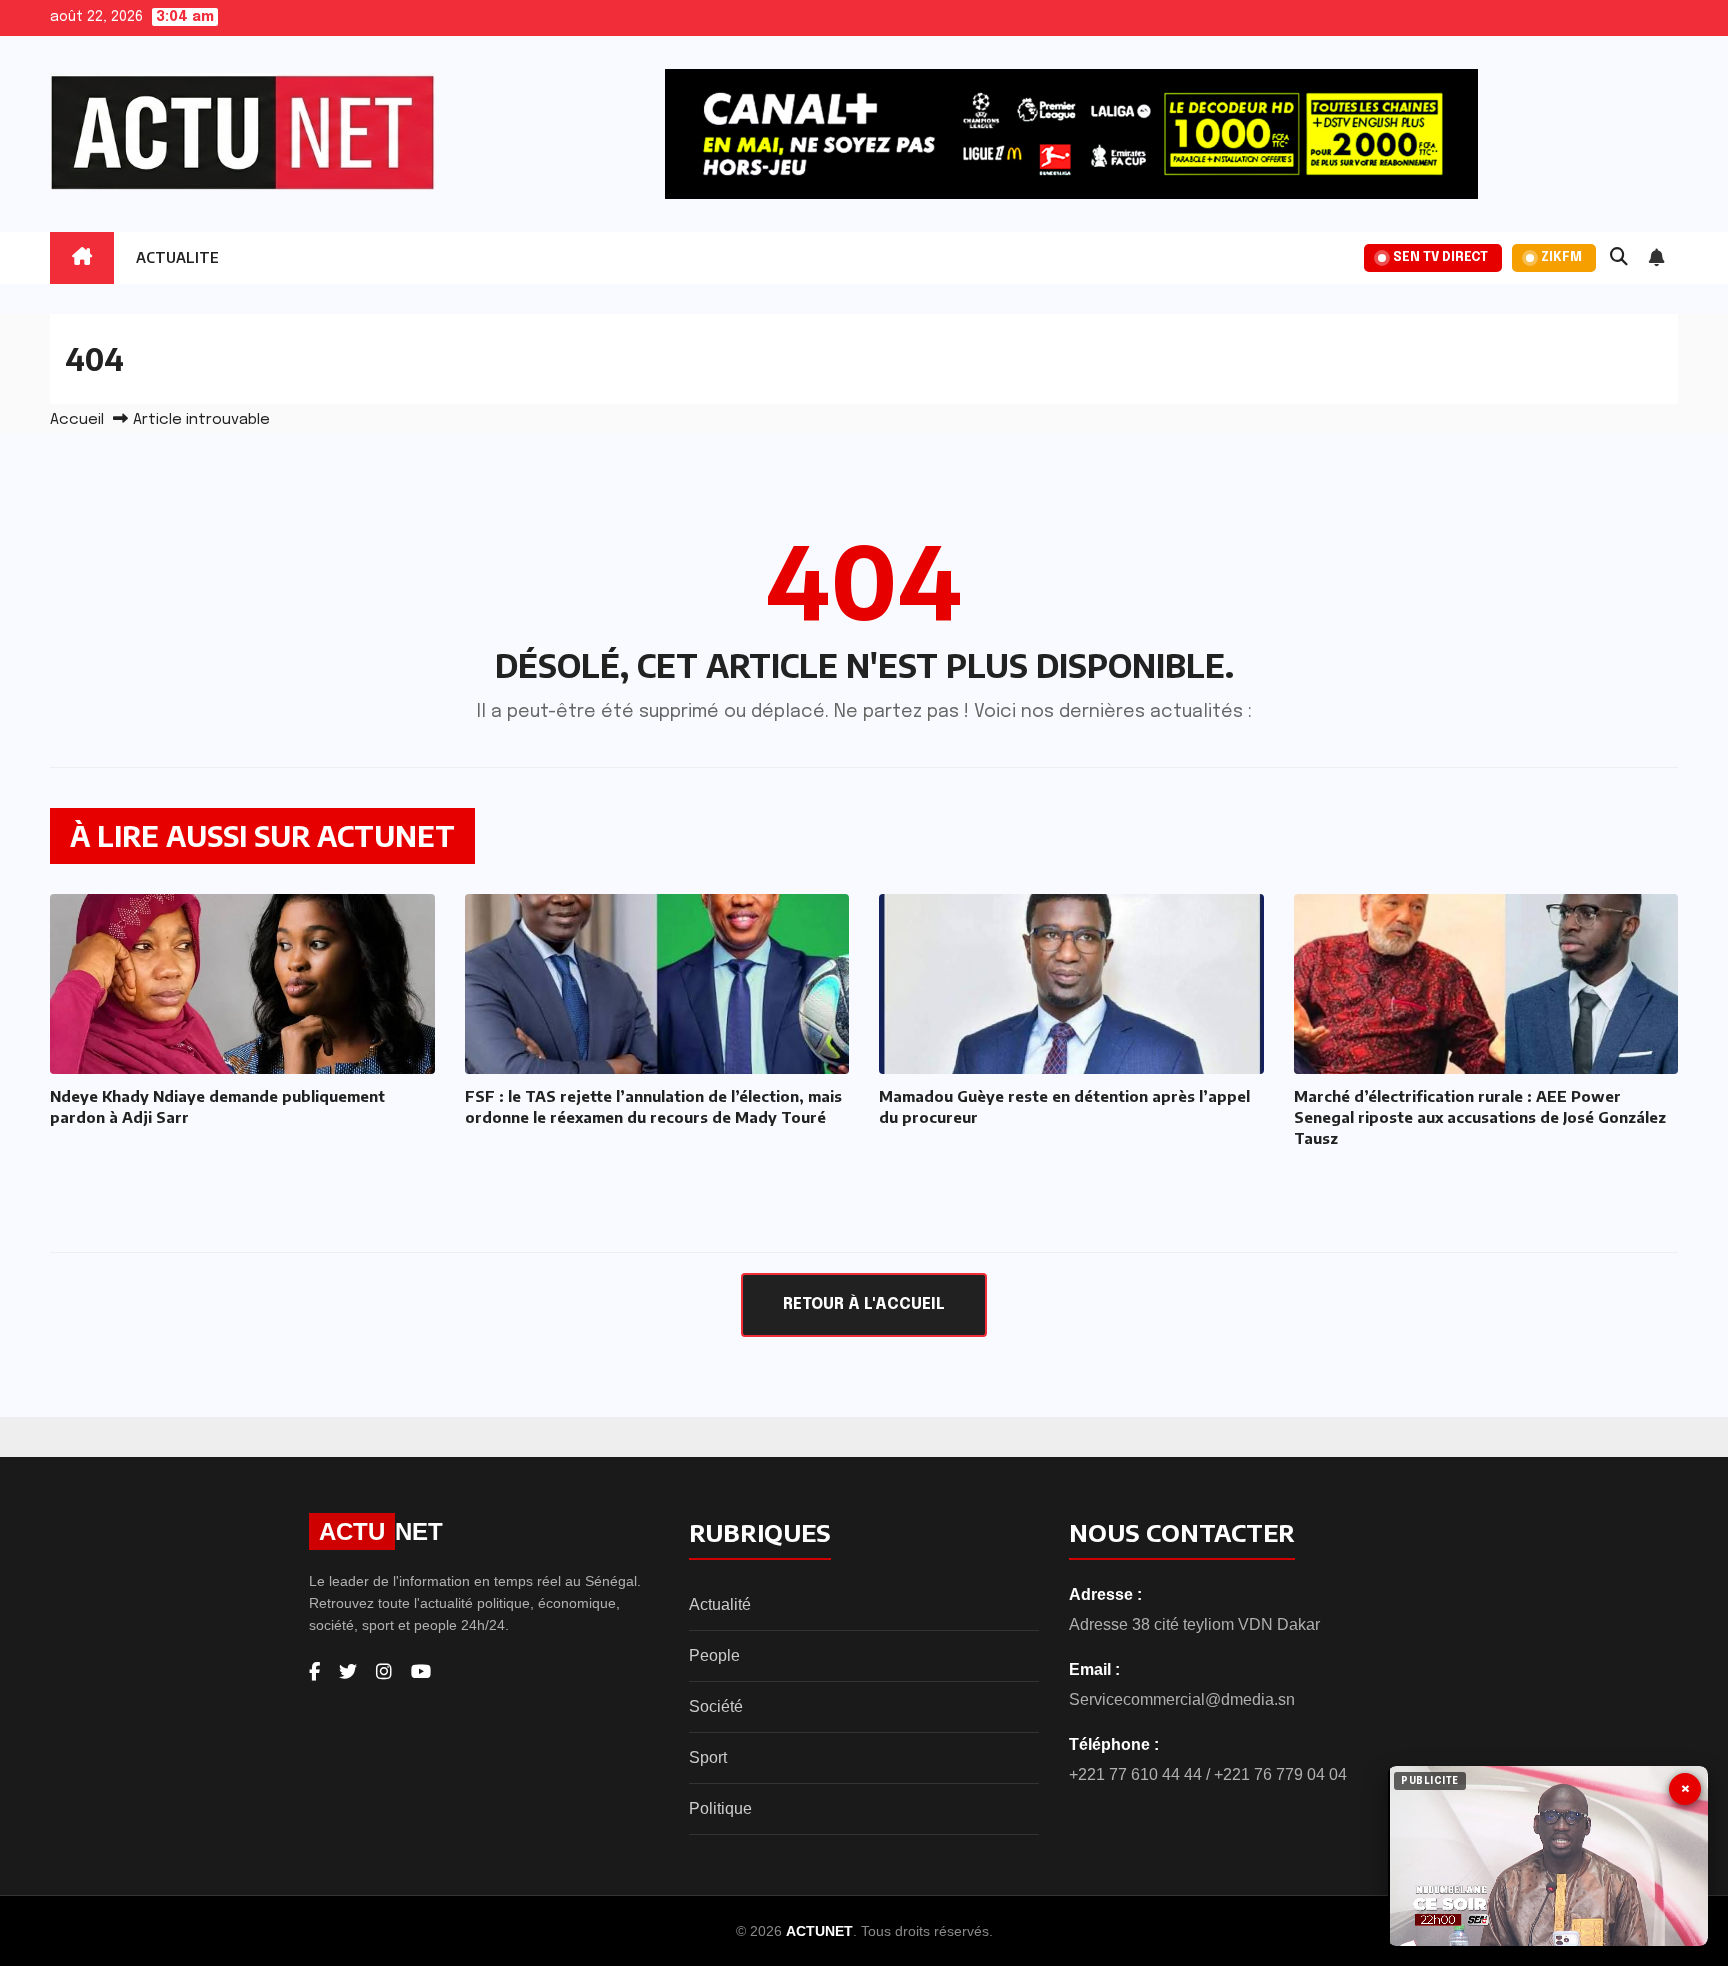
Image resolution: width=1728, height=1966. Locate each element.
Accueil (77, 420)
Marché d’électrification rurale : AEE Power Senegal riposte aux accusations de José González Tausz (1480, 1117)
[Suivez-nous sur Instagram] (384, 1672)
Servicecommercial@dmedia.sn (1182, 1699)
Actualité (720, 1604)
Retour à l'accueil (864, 1304)
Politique (720, 1808)
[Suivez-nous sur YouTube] (421, 1672)
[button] (1619, 258)
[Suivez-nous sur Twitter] (348, 1672)
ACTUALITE (177, 257)
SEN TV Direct (1440, 257)
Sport (708, 1757)
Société (716, 1706)
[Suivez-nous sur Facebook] (314, 1672)
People (714, 1655)
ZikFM (1561, 257)
